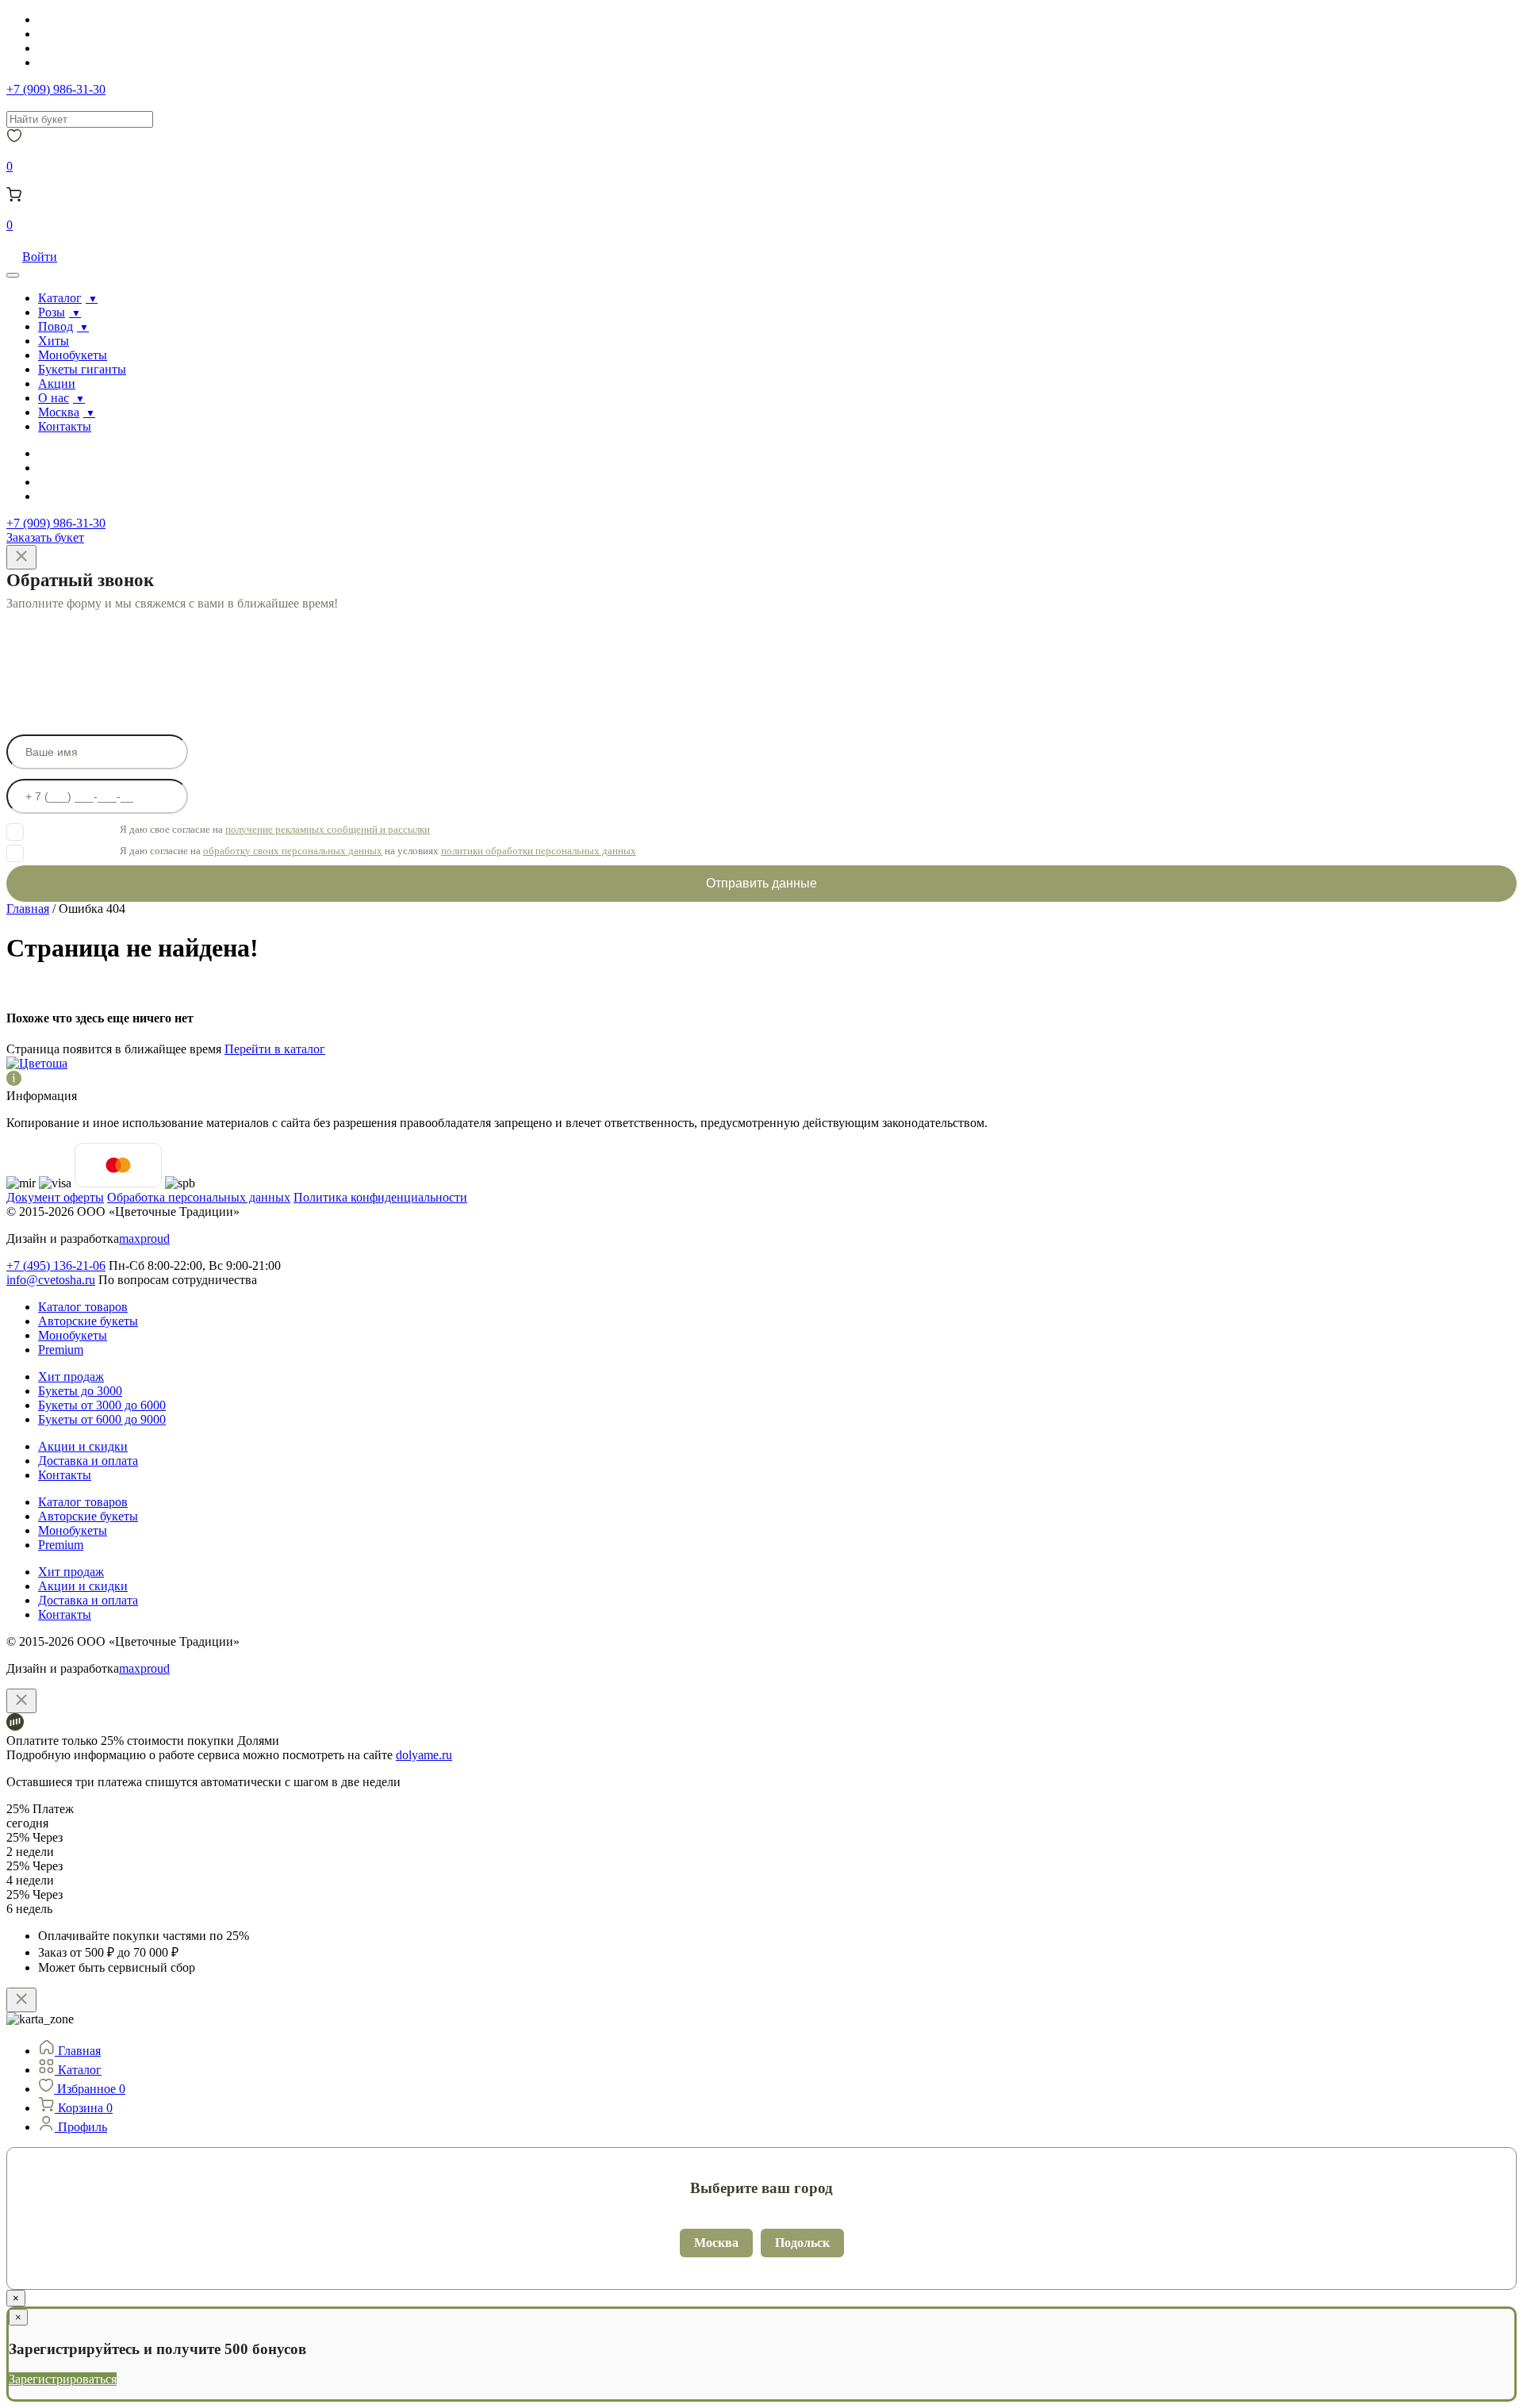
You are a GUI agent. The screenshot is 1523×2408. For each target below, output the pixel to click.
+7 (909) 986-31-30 (56, 89)
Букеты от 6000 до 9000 (102, 1419)
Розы (52, 312)
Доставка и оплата (88, 1461)
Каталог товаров (83, 1307)
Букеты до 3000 (80, 1391)
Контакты (65, 426)
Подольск (802, 2243)
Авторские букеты (88, 1321)
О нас (54, 398)
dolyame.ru (424, 1755)
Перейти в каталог (275, 1049)
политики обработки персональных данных (539, 851)
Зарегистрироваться (63, 2379)
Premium (61, 1350)
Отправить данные (761, 883)
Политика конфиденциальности (380, 1197)
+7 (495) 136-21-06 (56, 1265)
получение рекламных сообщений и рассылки (328, 829)
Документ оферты (55, 1197)
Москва (59, 412)
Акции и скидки (83, 1446)
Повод (56, 326)
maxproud (144, 1239)
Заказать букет (45, 537)
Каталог (60, 298)
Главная (28, 909)
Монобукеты (73, 355)
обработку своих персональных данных (293, 851)
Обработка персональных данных (199, 1197)
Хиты (54, 341)
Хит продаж (71, 1377)
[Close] (21, 557)
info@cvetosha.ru (51, 1280)
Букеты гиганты (82, 369)
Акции (57, 383)
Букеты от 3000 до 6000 (102, 1405)
